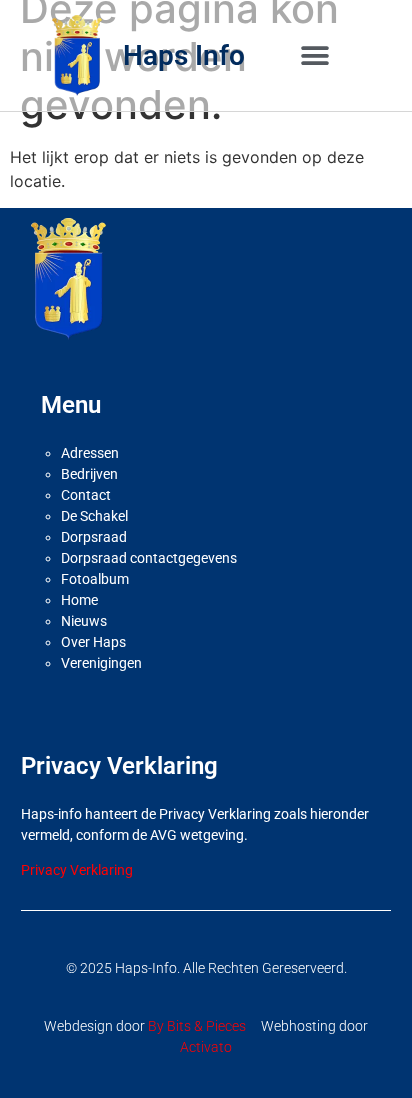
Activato (206, 1047)
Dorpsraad (94, 537)
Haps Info (184, 55)
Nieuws (84, 621)
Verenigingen (101, 663)
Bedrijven (89, 474)
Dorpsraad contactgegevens (149, 558)
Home (79, 600)
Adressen (90, 453)
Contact (86, 495)
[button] (314, 55)
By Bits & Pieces (197, 1026)
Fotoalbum (95, 579)
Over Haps (93, 642)
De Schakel (94, 516)
